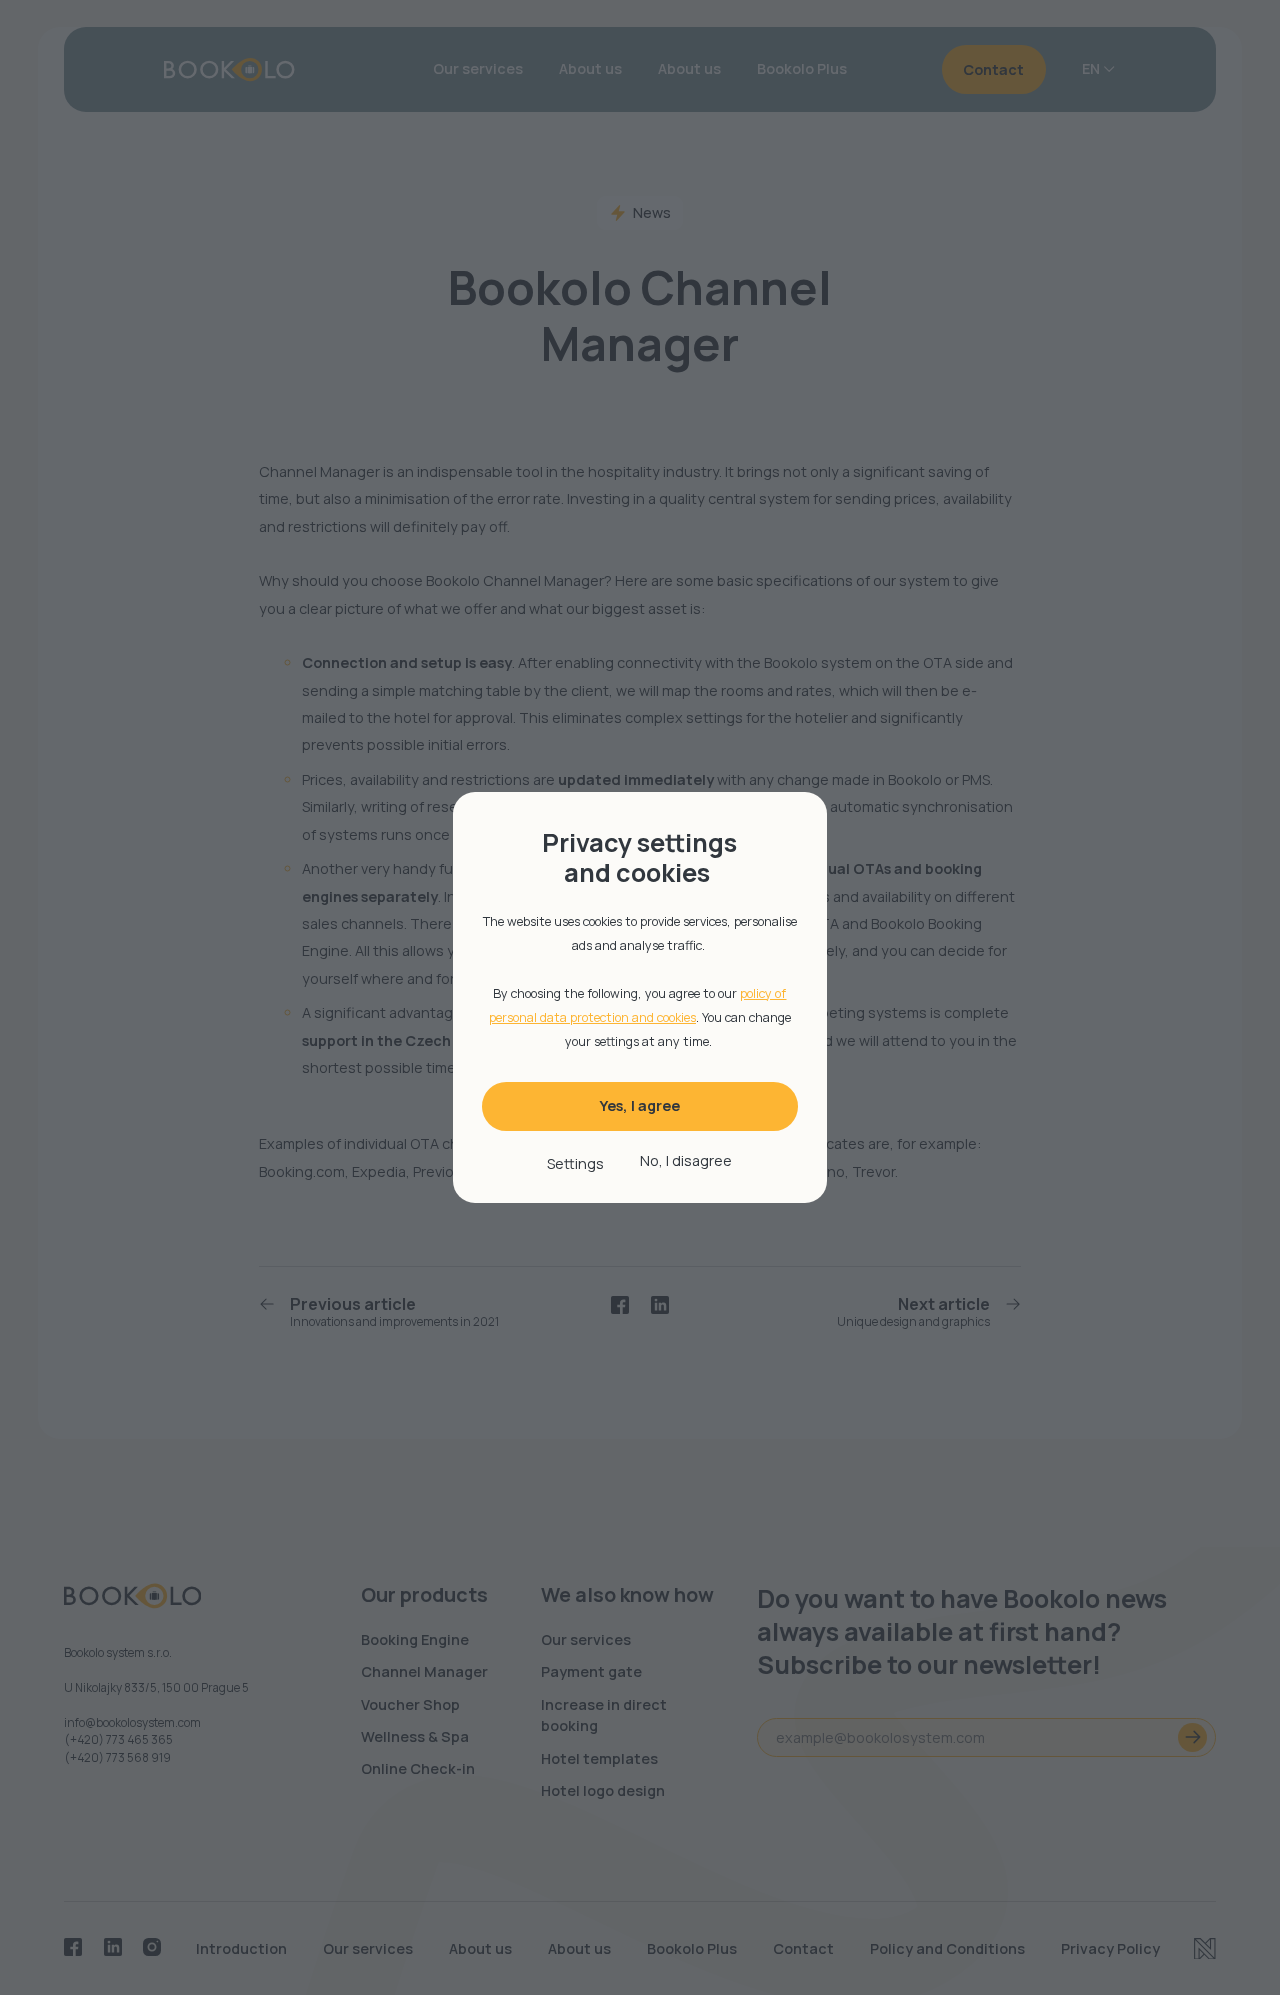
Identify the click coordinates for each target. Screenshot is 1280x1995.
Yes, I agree (639, 1105)
